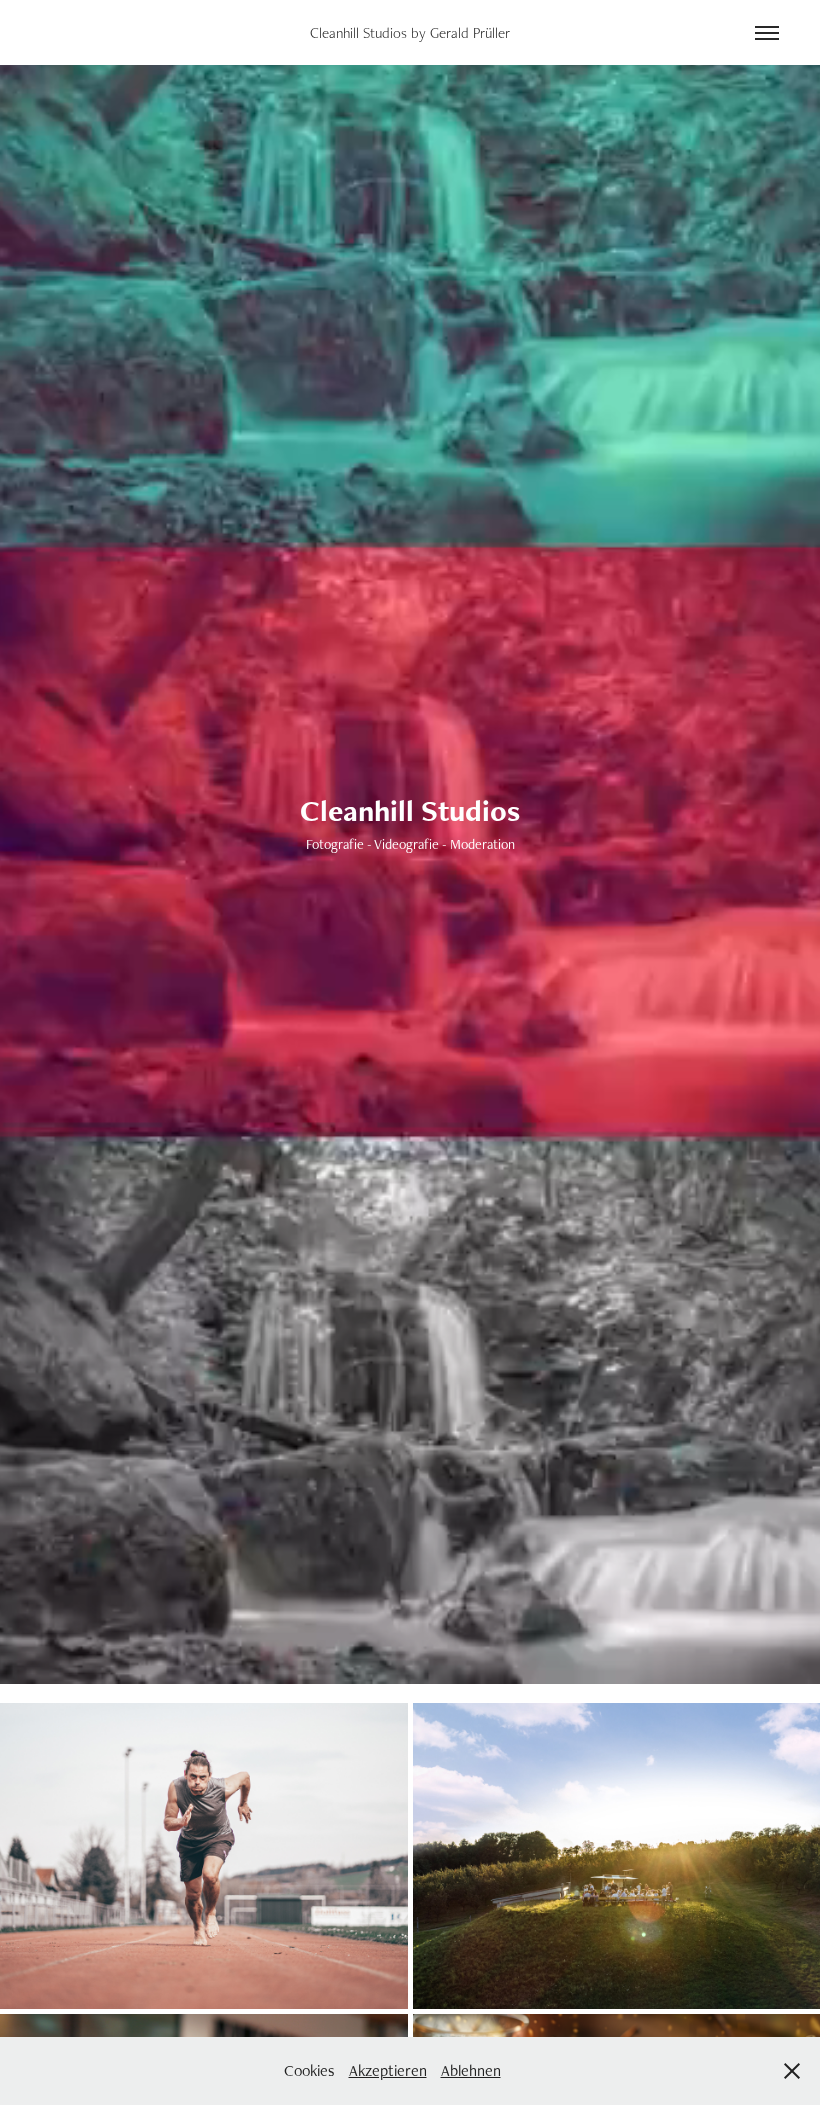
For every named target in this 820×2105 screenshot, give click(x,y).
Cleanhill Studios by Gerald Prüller (410, 32)
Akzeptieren (388, 2070)
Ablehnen (471, 2070)
